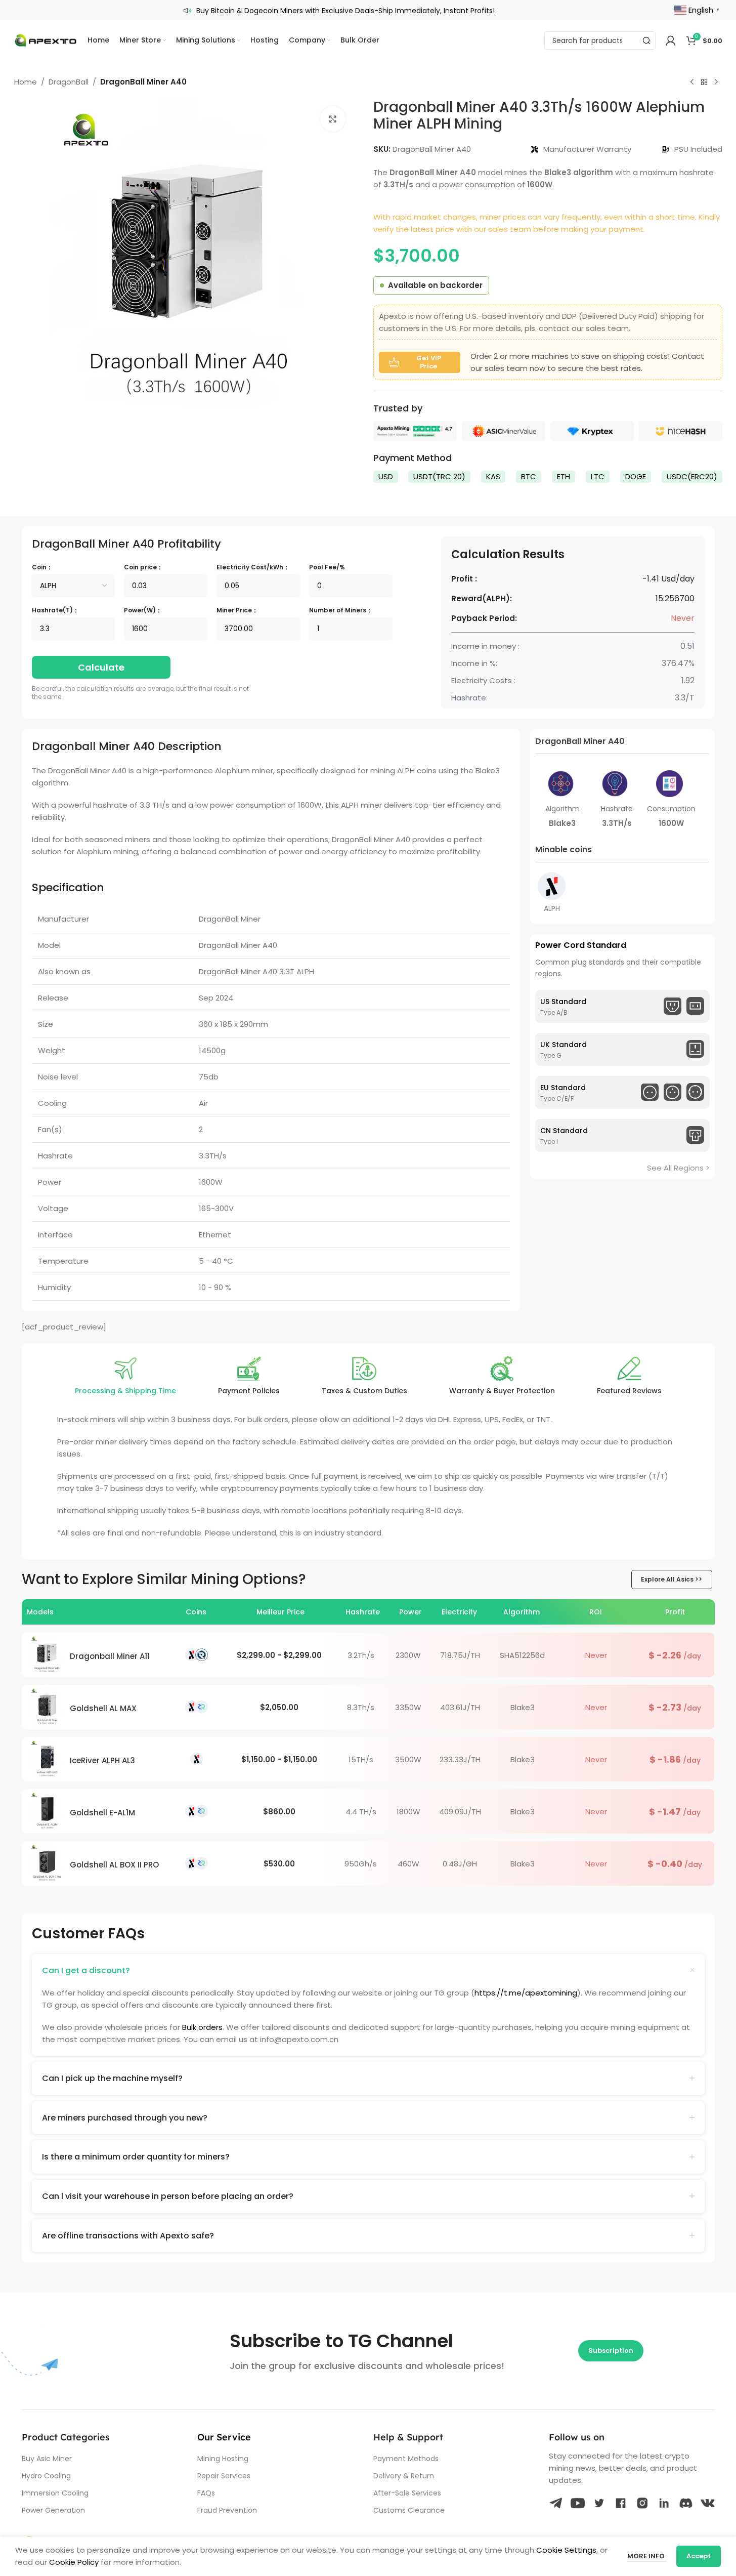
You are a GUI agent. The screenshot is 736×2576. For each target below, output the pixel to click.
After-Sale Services (407, 2493)
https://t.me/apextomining (526, 1993)
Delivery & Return (404, 2476)
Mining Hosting (223, 2459)
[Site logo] (46, 40)
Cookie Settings (566, 2550)
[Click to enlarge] (333, 119)
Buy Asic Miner (47, 2459)
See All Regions (675, 1167)
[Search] (646, 40)
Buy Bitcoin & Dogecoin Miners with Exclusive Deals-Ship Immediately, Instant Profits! (345, 11)
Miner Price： (237, 610)
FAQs (206, 2493)
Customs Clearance (409, 2510)
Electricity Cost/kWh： (253, 567)
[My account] (671, 40)
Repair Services (224, 2476)
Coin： (42, 567)
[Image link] (415, 430)
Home (26, 82)
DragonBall (69, 82)
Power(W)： (143, 610)
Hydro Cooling (46, 2476)
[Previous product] (692, 82)
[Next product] (716, 82)
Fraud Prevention (227, 2510)
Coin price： (143, 567)
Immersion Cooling (55, 2493)
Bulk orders (202, 2027)
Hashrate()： (55, 610)
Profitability (126, 544)
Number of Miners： (341, 610)
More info (647, 2556)
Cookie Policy (74, 2562)
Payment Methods (406, 2459)
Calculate (101, 667)
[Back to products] (704, 82)
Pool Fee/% (327, 567)
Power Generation (53, 2510)
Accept (699, 2556)
